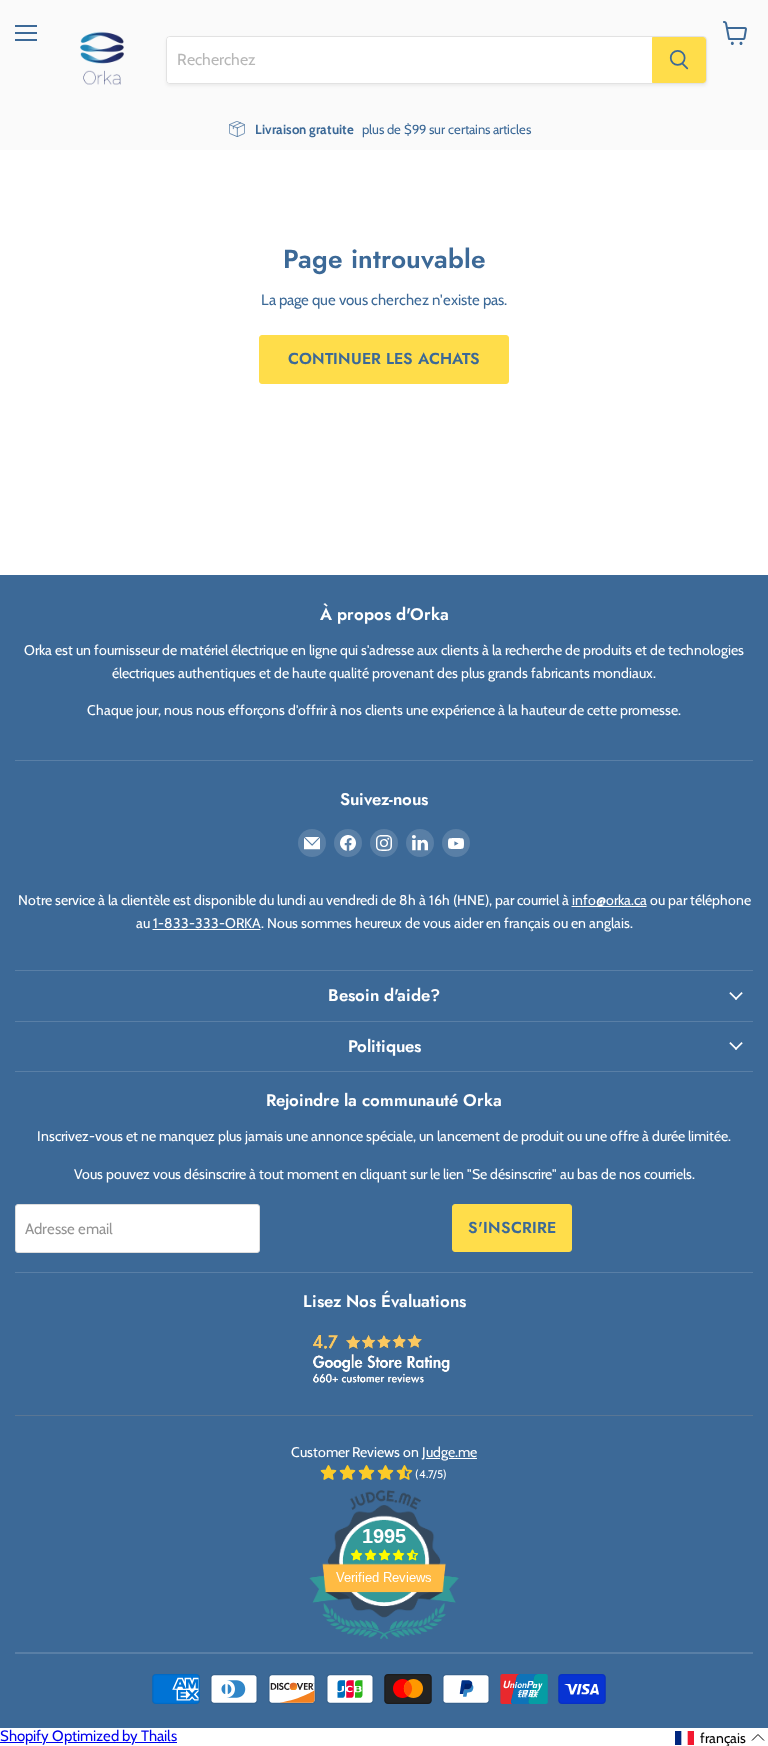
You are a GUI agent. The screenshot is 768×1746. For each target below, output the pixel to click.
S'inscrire (512, 1227)
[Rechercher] (679, 60)
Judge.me (449, 1452)
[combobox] (409, 60)
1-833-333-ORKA (207, 923)
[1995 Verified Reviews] (384, 1643)
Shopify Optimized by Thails (88, 1736)
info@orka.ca (609, 900)
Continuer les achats (384, 358)
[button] (720, 1738)
